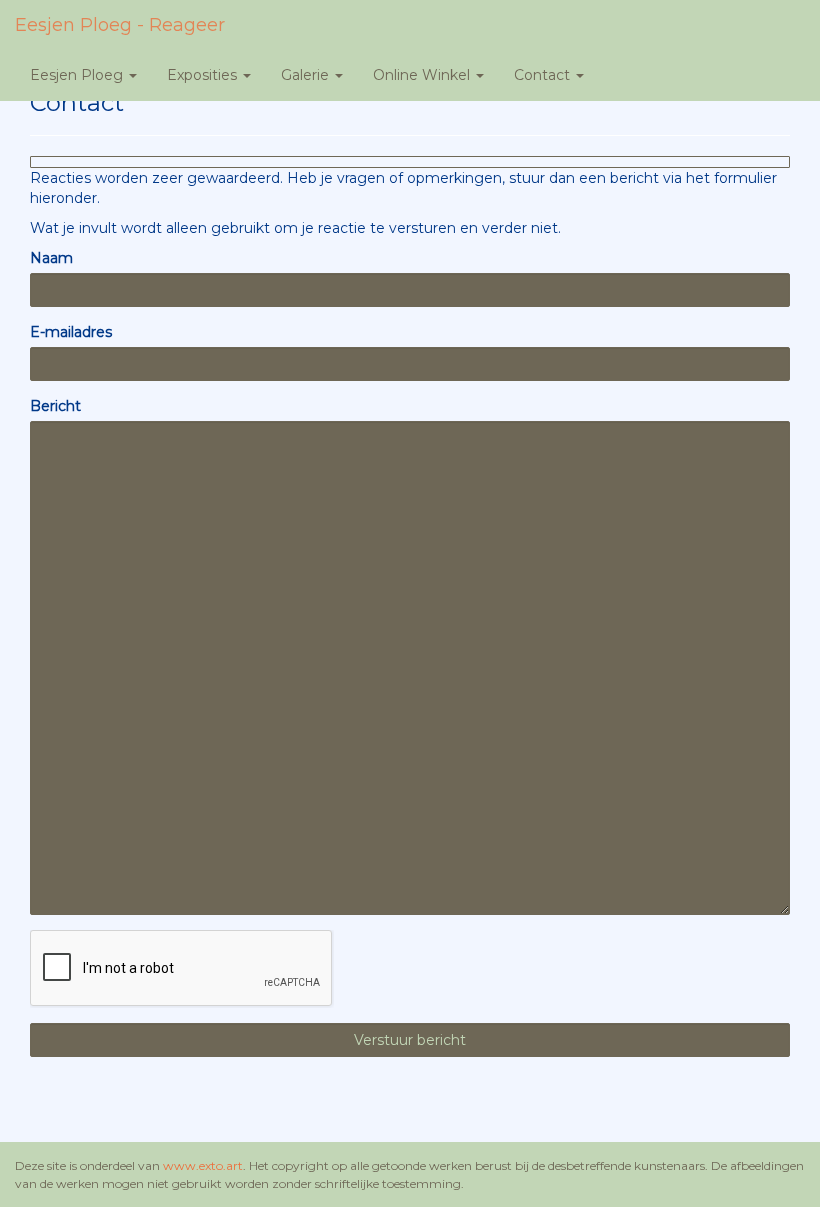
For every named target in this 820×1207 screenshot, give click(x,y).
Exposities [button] (204, 75)
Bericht (55, 406)
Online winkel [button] (423, 75)
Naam (51, 258)
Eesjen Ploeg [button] (78, 75)
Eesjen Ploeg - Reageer (120, 25)
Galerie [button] (307, 75)
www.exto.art (203, 1165)
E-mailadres (71, 332)
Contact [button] (544, 75)
